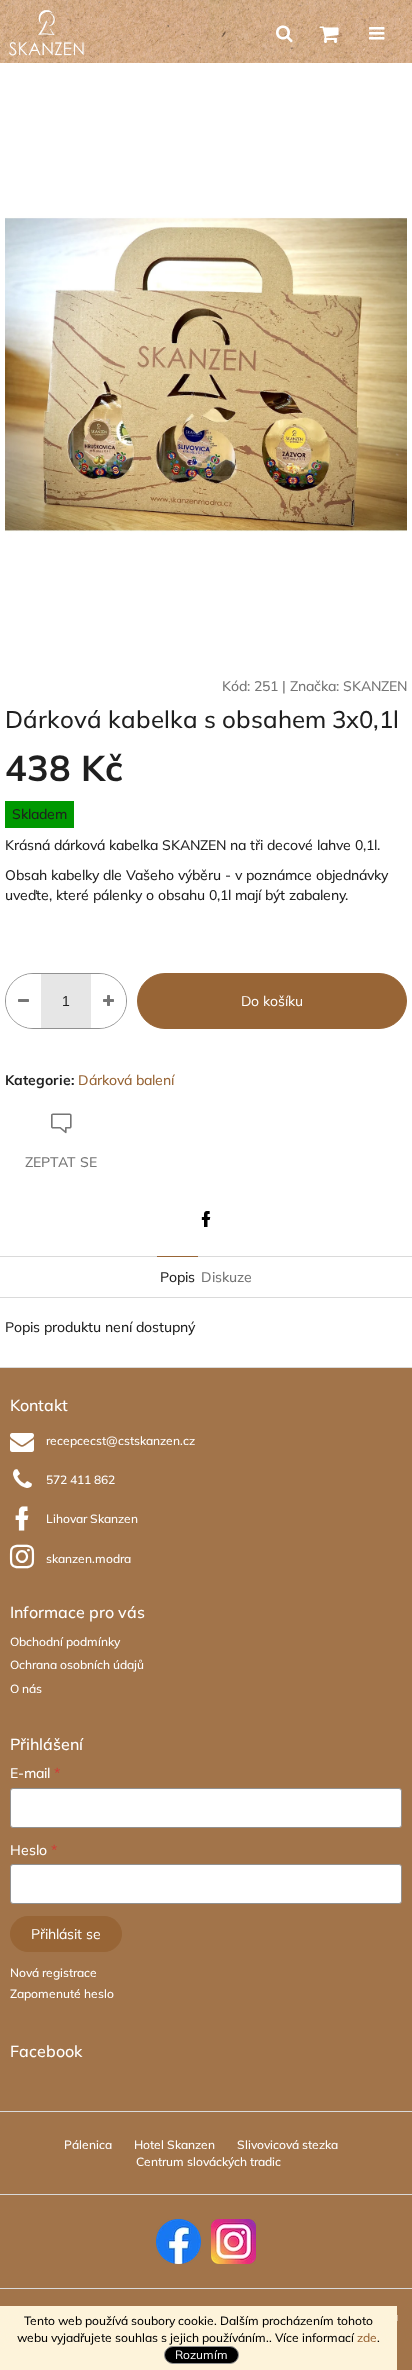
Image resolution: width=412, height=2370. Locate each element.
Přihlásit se (66, 1934)
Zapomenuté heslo (62, 1993)
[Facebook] (206, 1219)
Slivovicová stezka (287, 2144)
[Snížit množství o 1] (23, 1001)
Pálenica (88, 2144)
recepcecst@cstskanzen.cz (120, 1440)
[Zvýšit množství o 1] (108, 1001)
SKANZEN (375, 686)
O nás (26, 1688)
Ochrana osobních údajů (77, 1664)
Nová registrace (53, 1972)
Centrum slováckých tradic (208, 2161)
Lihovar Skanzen (92, 1518)
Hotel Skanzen (174, 2144)
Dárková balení (126, 1080)
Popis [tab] (177, 1277)
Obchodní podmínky (65, 1641)
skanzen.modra (88, 1558)
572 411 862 (80, 1479)
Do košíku (272, 1001)
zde (367, 2337)
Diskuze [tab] (226, 1277)
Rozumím (201, 2354)
